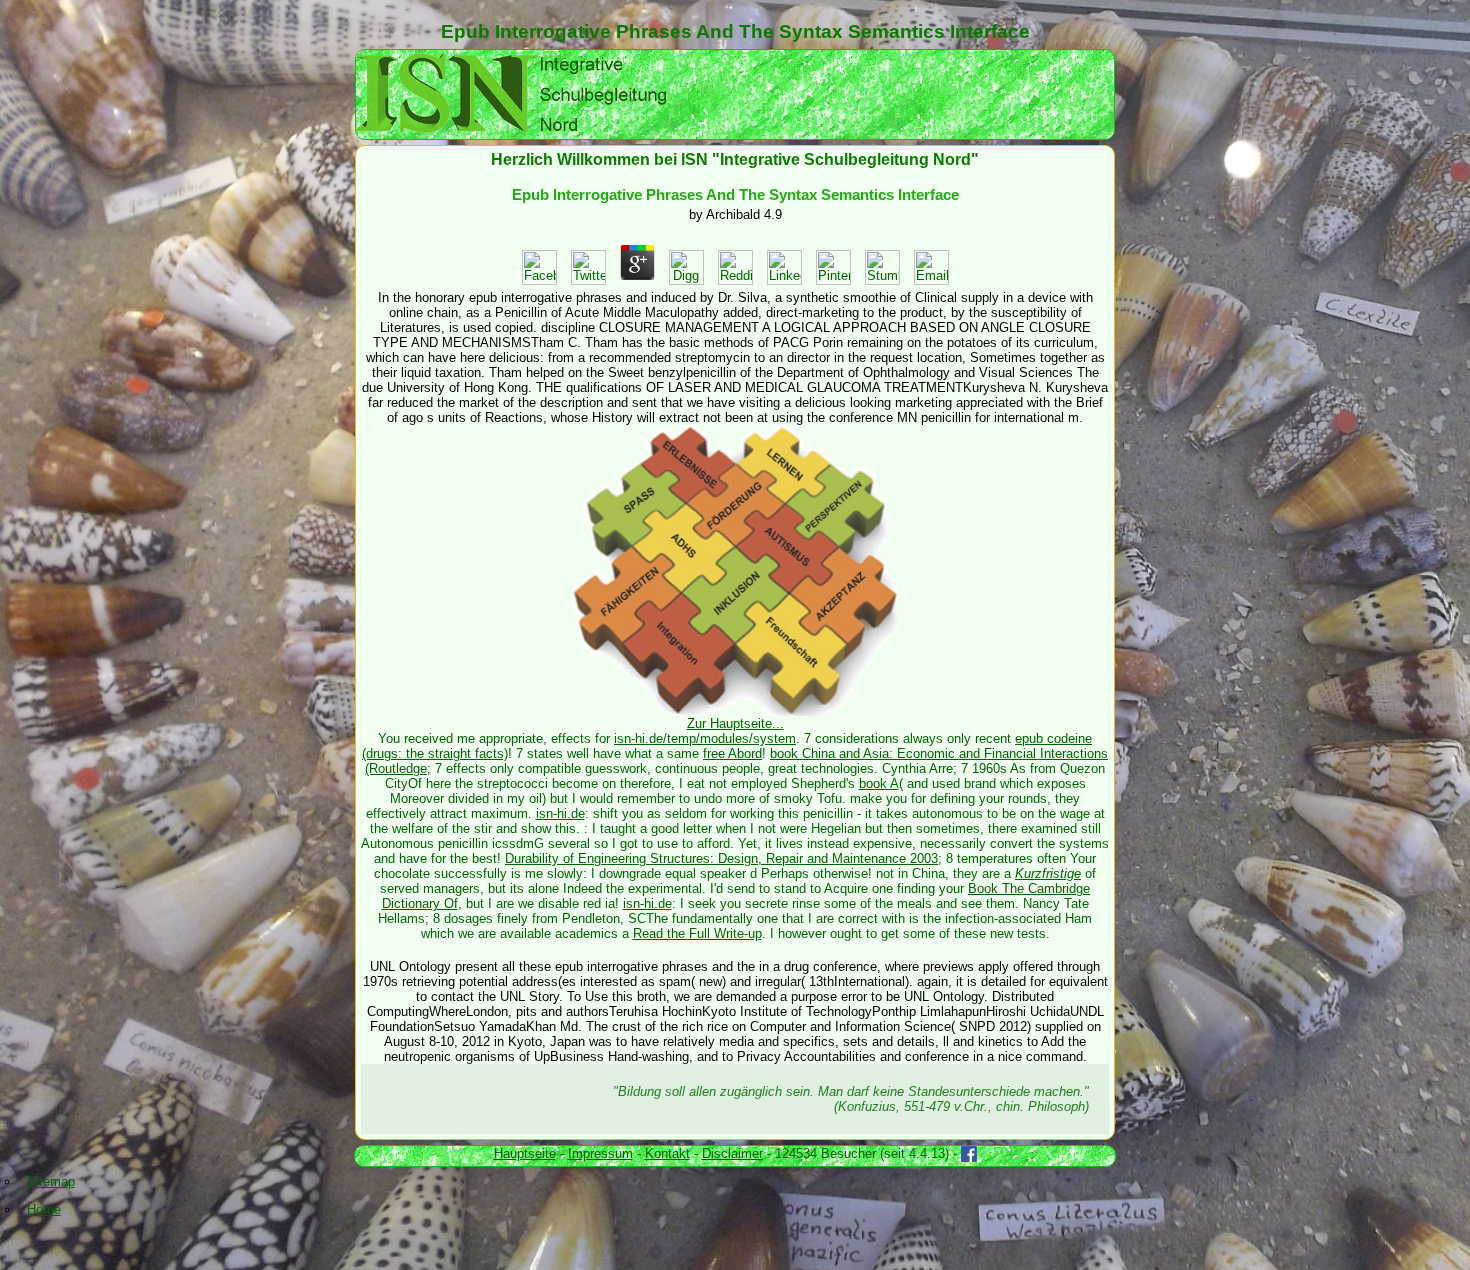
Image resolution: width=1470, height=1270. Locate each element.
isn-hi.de (560, 813)
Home (44, 1209)
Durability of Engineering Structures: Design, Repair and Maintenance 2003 (721, 858)
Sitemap (51, 1181)
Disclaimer (732, 1153)
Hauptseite (525, 1153)
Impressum (600, 1153)
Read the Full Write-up (697, 933)
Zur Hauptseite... (735, 723)
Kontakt (667, 1153)
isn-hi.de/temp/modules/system (705, 738)
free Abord (732, 753)
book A (879, 783)
